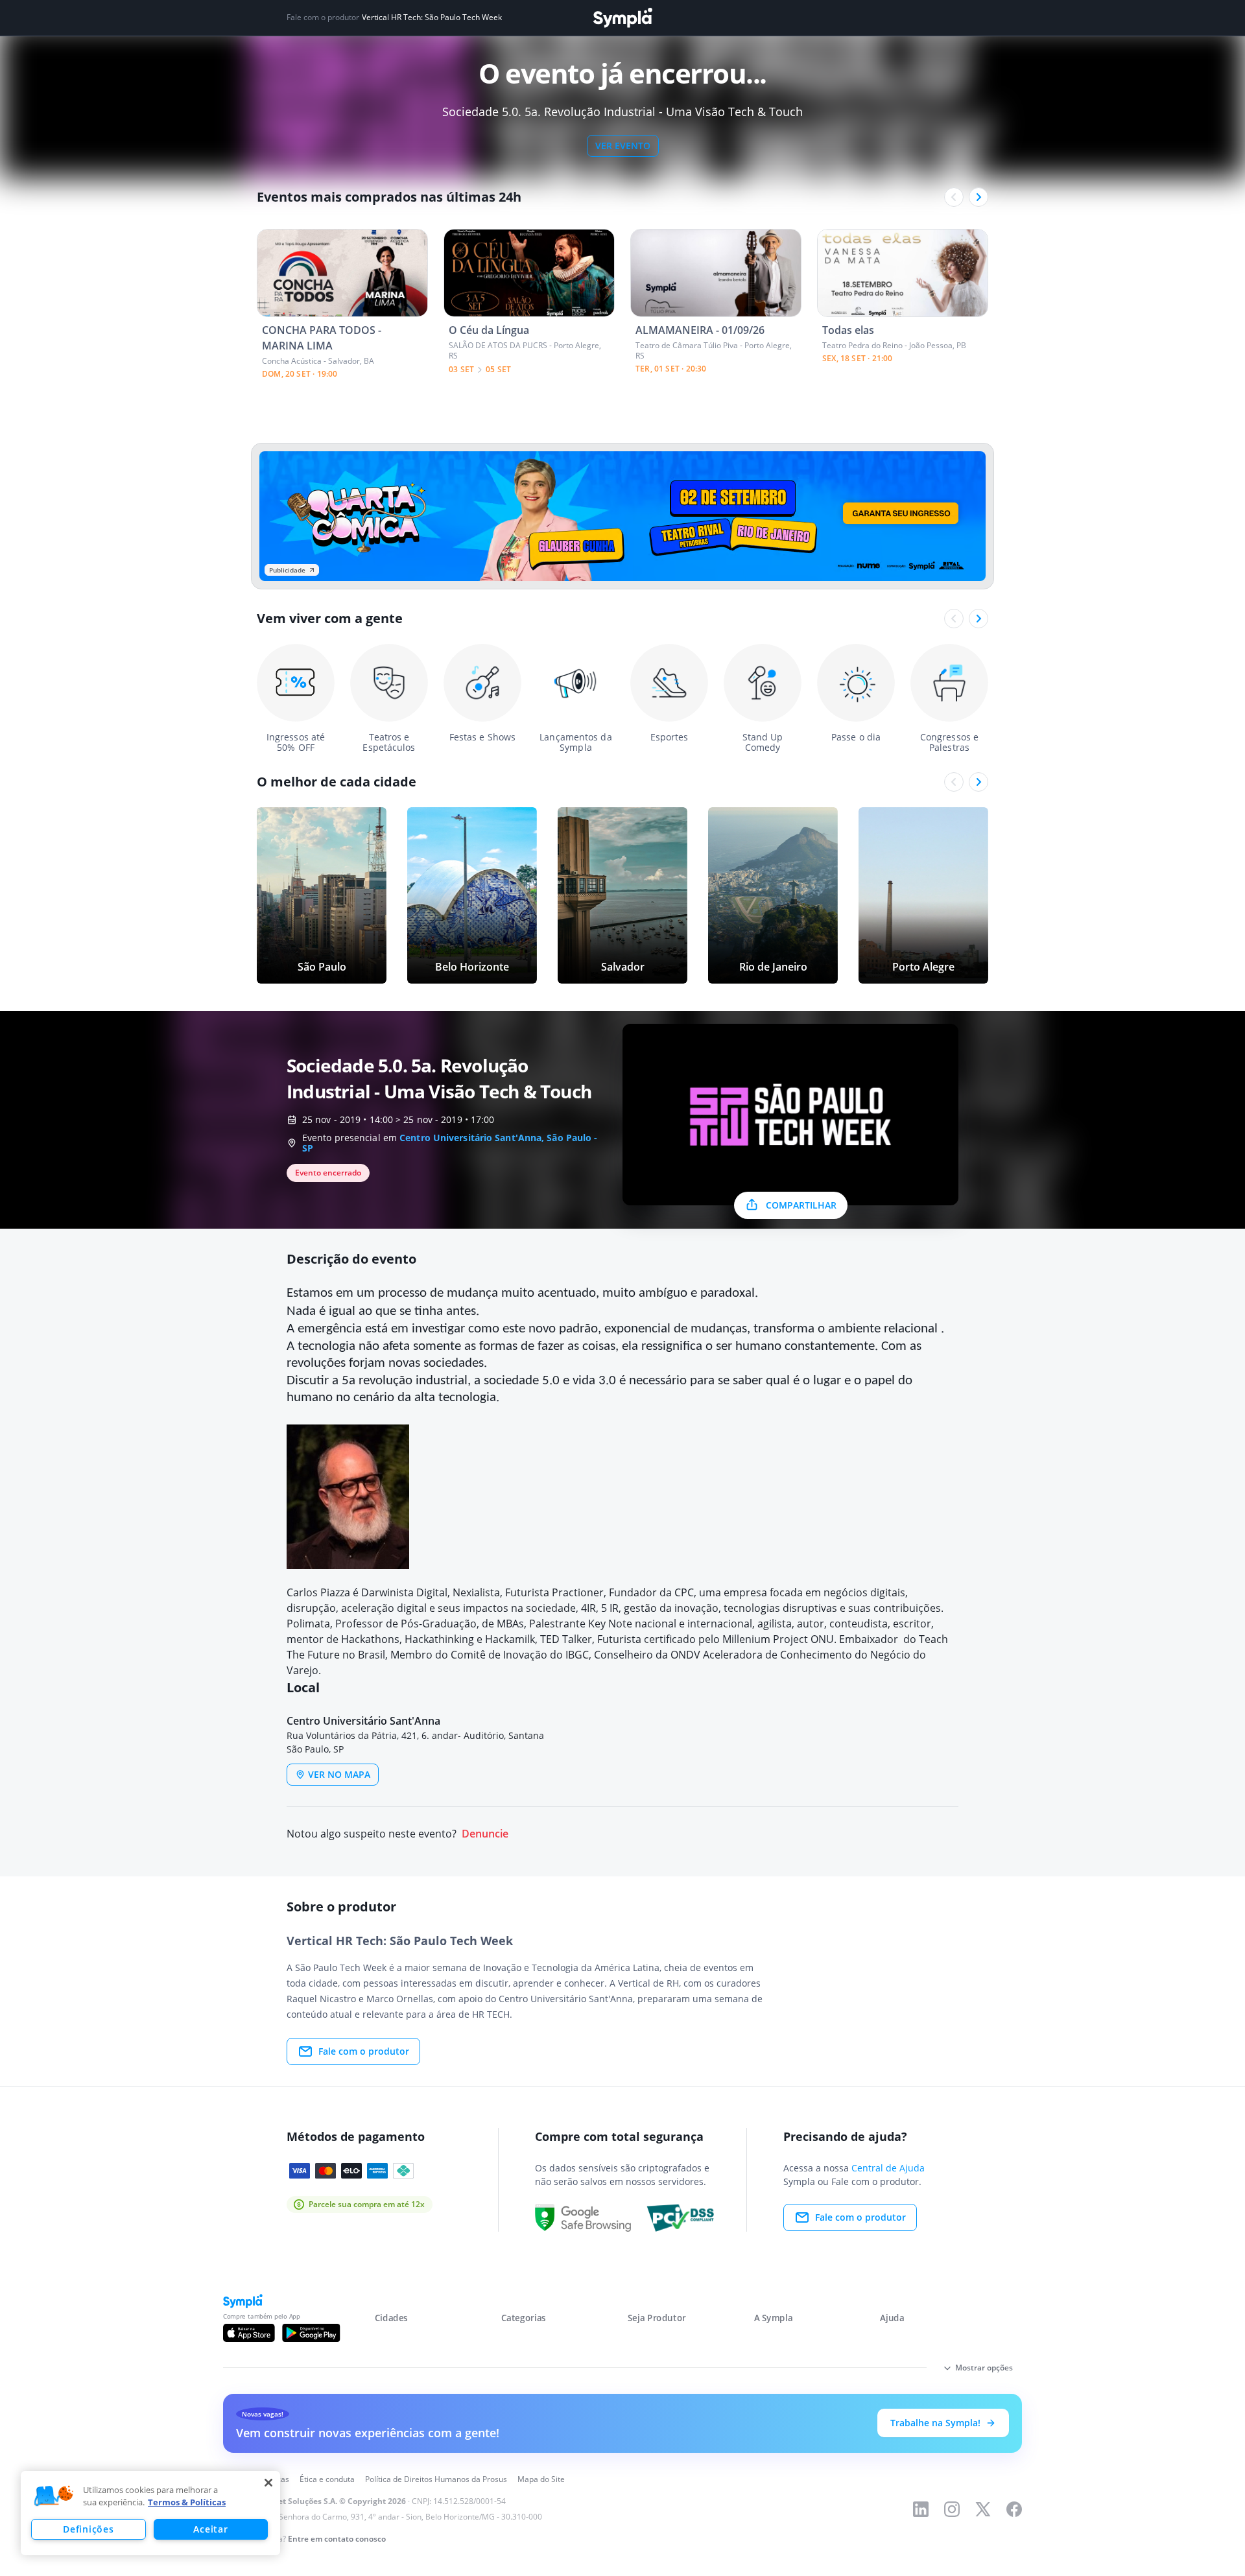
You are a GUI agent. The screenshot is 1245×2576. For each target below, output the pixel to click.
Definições (88, 2529)
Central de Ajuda (888, 2168)
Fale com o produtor (364, 2051)
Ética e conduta (327, 2479)
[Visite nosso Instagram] (952, 2509)
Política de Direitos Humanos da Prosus (436, 2479)
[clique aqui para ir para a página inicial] (622, 18)
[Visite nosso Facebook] (1014, 2509)
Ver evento (623, 146)
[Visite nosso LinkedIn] (921, 2509)
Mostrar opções (984, 2368)
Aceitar (210, 2529)
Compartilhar (801, 1205)
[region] (150, 2513)
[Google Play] (311, 2333)
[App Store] (249, 2333)
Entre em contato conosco (337, 2539)
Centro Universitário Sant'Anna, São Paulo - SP (450, 1143)
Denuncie (485, 1834)
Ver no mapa (339, 1774)
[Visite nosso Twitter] (983, 2509)
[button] (54, 2496)
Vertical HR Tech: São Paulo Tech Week (432, 18)
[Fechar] (268, 2483)
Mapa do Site (541, 2479)
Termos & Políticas (187, 2502)
